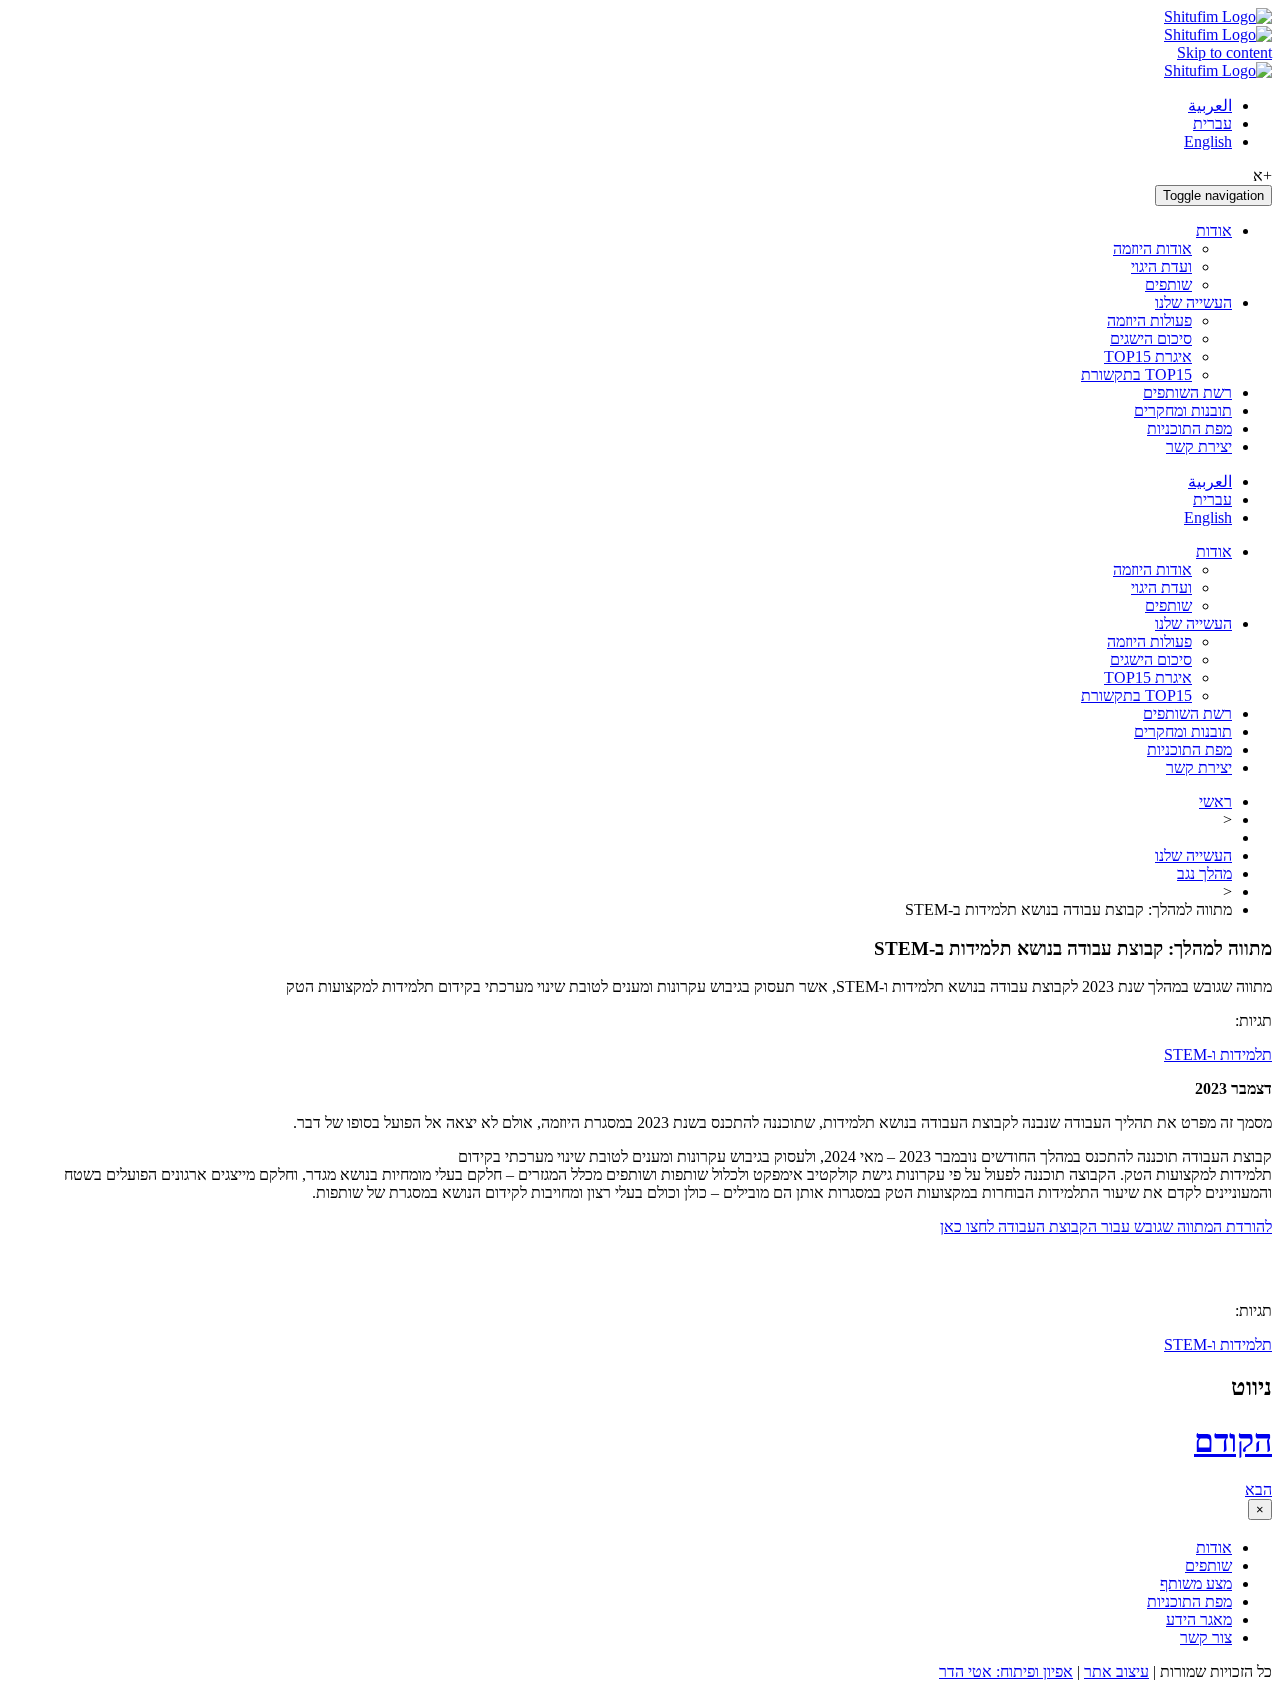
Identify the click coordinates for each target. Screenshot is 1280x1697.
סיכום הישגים (1151, 338)
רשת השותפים (1187, 392)
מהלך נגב (1204, 873)
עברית (1212, 123)
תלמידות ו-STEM (1218, 1054)
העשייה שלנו (1193, 302)
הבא (1258, 1489)
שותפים (1168, 284)
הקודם (1233, 1441)
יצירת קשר (1199, 446)
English (1208, 141)
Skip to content (1224, 52)
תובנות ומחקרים (1183, 410)
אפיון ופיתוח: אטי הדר (1006, 1671)
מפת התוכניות (1189, 428)
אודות (1214, 230)
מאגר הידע (1199, 1619)
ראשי (1215, 801)
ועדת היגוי (1161, 266)
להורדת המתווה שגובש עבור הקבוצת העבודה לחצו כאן (1106, 1226)
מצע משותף (1196, 1583)
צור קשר (1206, 1637)
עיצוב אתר (1116, 1671)
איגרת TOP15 (1148, 356)
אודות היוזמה (1152, 248)
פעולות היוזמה (1149, 320)
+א (1262, 175)
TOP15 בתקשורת (1136, 374)
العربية (1210, 105)
